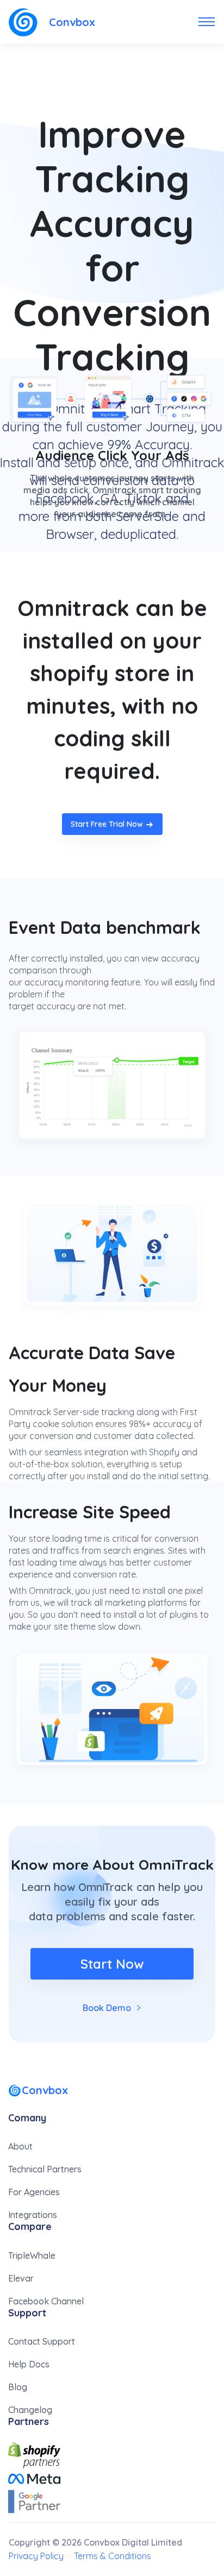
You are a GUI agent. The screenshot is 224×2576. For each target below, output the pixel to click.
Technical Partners (45, 2169)
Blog (18, 2387)
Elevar (21, 2278)
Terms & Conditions (113, 2556)
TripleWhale (32, 2255)
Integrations (33, 2215)
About (20, 2146)
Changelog (30, 2410)
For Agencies (34, 2192)
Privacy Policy (36, 2556)
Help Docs (29, 2364)
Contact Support (42, 2341)
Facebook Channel (46, 2301)
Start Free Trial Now (107, 824)
